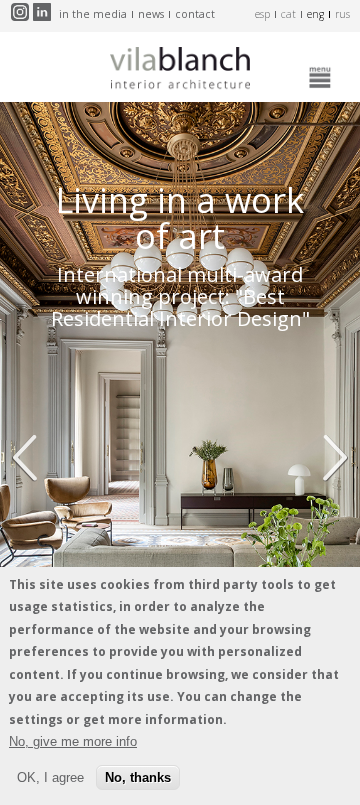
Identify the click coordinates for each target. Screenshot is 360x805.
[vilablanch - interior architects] (180, 72)
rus (342, 14)
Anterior (30, 458)
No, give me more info (73, 741)
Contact (195, 14)
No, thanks (138, 777)
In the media (93, 14)
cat (288, 14)
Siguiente (330, 458)
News (151, 14)
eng (315, 14)
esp (262, 14)
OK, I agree (50, 777)
